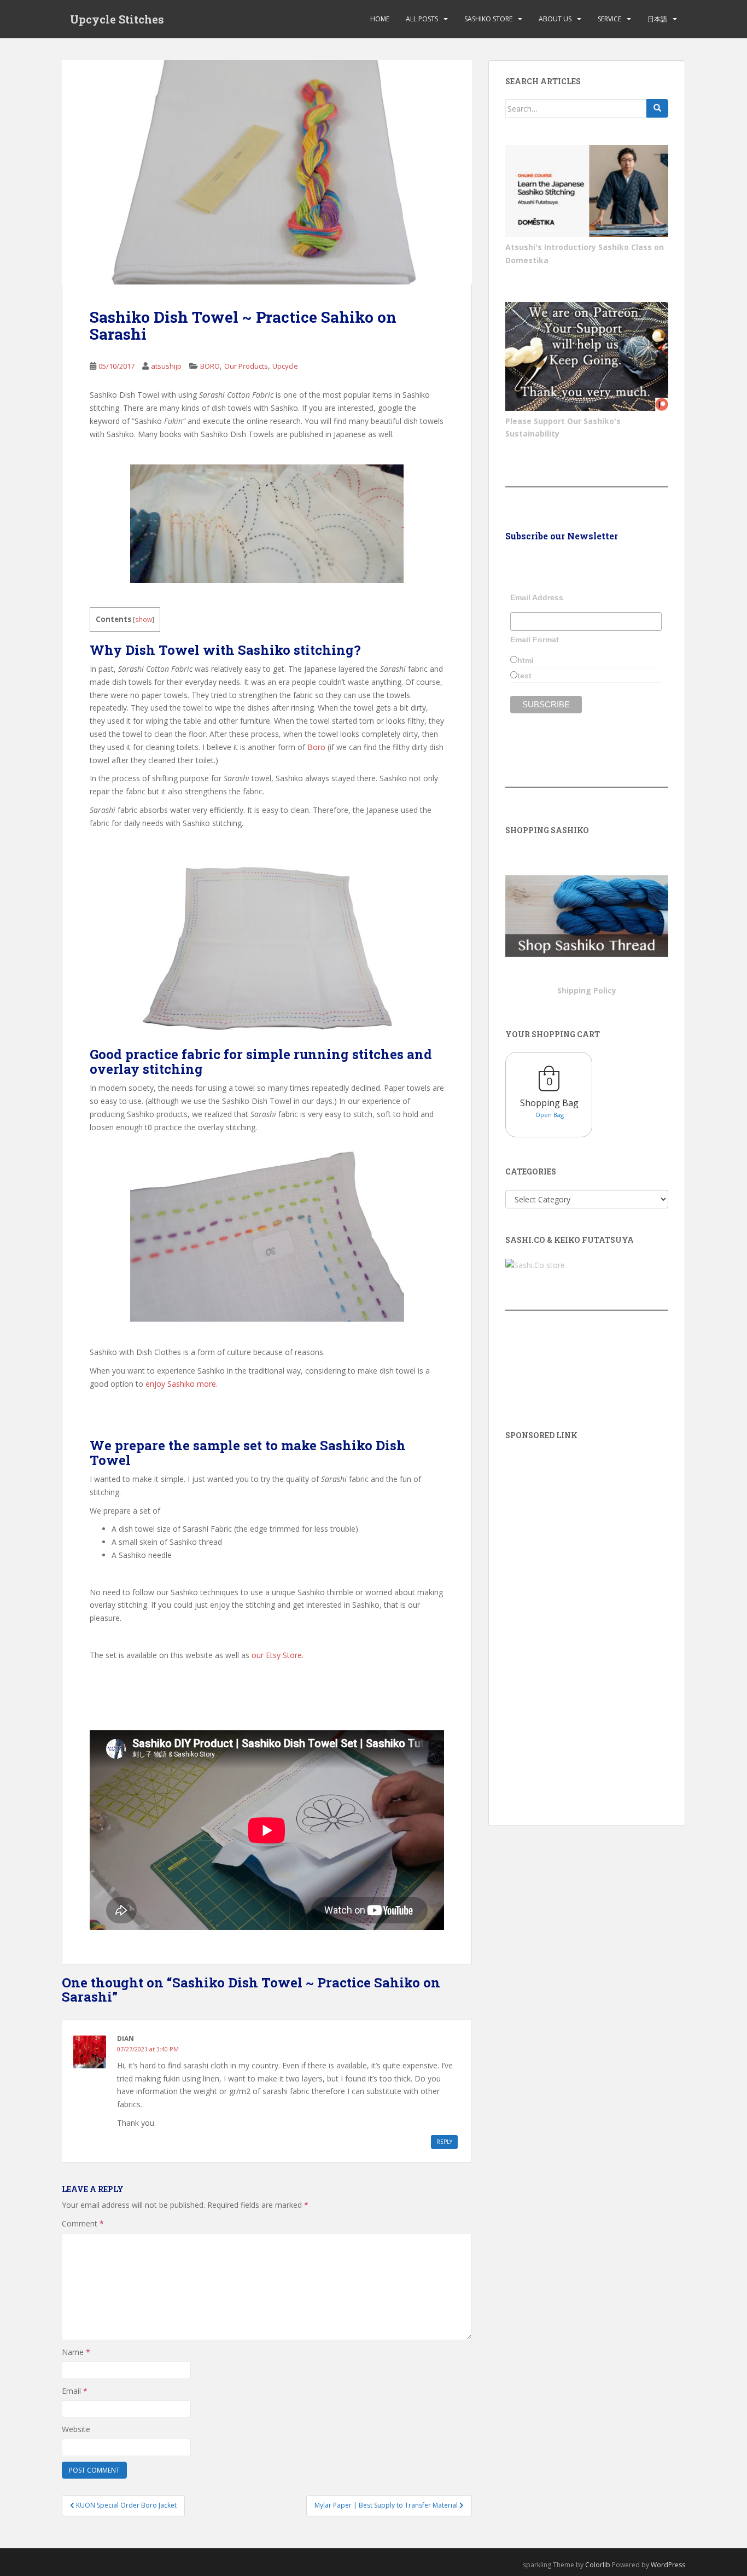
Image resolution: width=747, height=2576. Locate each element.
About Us (555, 19)
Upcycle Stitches (117, 19)
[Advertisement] (587, 1618)
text (524, 676)
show (144, 620)
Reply (444, 2142)
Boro (316, 747)
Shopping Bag (549, 1103)
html (526, 660)
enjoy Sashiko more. (183, 1384)
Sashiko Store (488, 19)
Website (76, 2429)
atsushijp (166, 366)
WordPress (668, 2565)
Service (609, 19)
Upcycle (285, 366)
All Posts (422, 19)
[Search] (657, 108)
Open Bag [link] (550, 1115)
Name (76, 2352)
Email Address (537, 597)
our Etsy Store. (278, 1655)
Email (75, 2391)
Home (380, 19)
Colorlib (598, 2565)
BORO (210, 366)
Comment (83, 2223)
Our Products (246, 366)
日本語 (657, 19)
